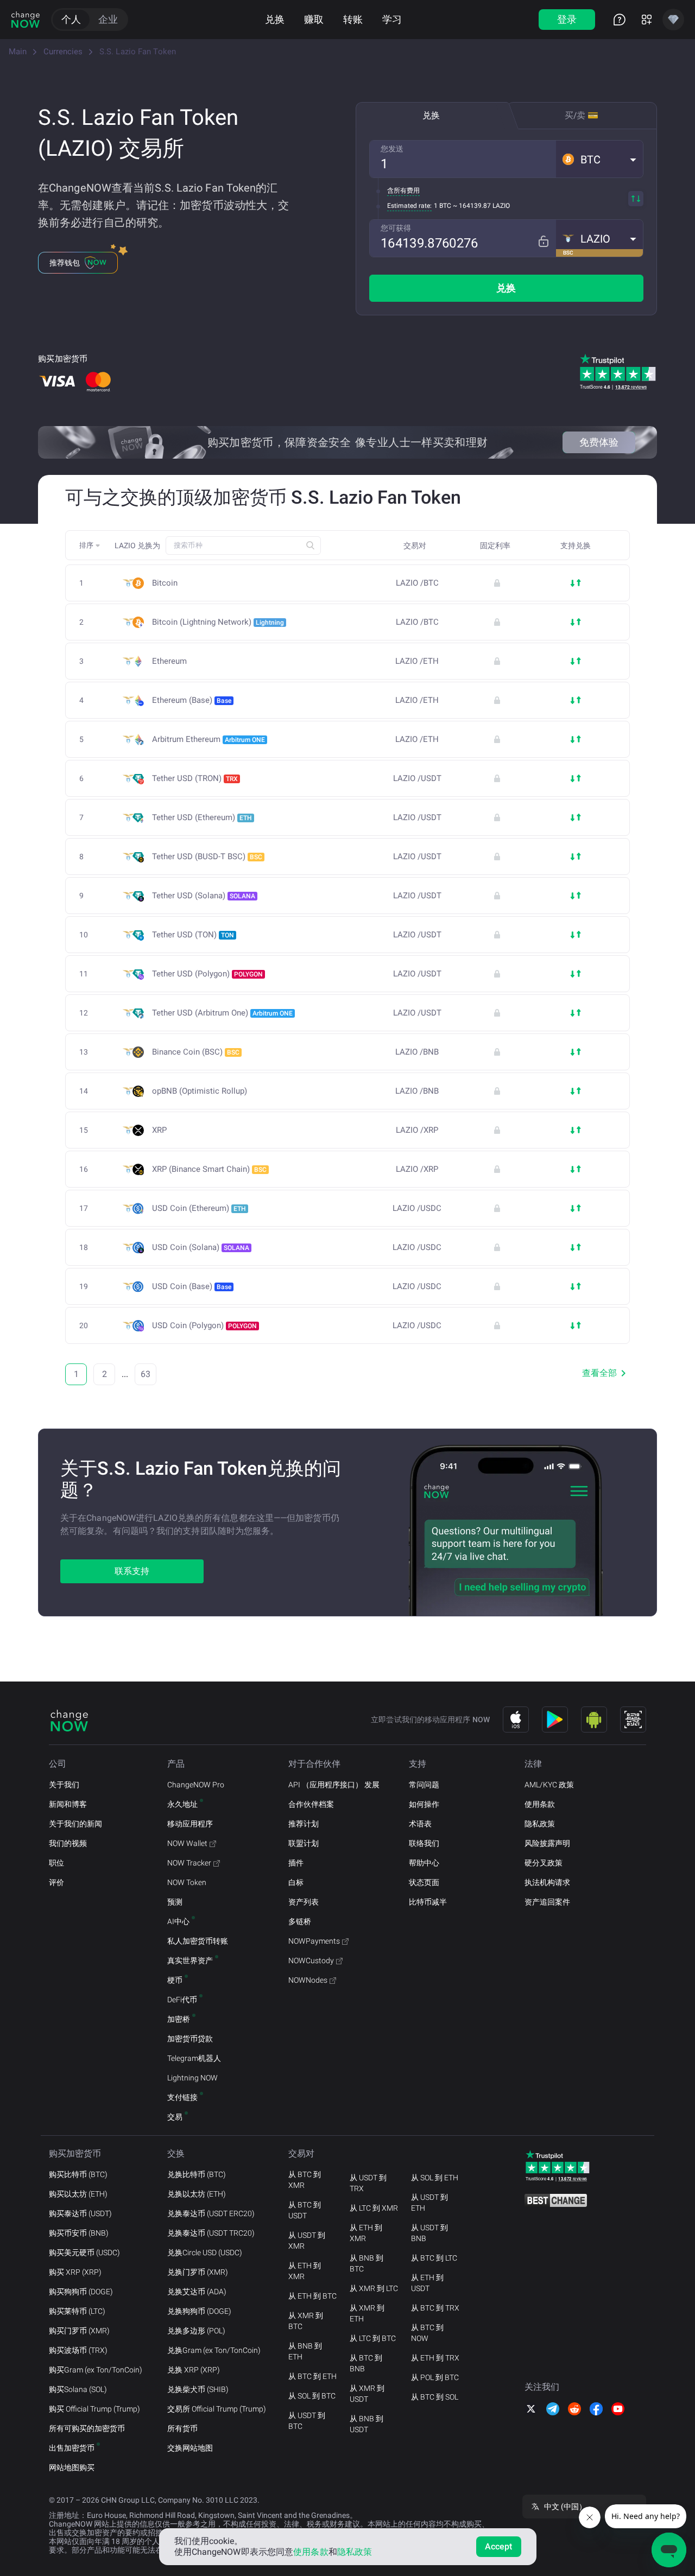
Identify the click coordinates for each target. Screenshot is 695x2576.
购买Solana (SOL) (78, 2389)
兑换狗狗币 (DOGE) (199, 2311)
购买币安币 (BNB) (79, 2233)
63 (146, 1374)
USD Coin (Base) (192, 1286)
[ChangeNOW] (26, 20)
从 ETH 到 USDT (427, 2283)
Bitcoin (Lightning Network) (218, 622)
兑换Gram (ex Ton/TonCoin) (214, 2350)
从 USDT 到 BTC (307, 2421)
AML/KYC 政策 (549, 1785)
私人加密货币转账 (198, 1941)
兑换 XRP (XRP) (194, 2370)
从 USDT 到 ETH (429, 2203)
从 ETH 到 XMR (305, 2271)
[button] (599, 159)
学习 (392, 19)
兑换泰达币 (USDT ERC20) (211, 2213)
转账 (353, 19)
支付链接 (182, 2097)
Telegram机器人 (194, 2058)
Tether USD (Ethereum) (202, 817)
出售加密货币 (72, 2448)
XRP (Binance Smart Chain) (209, 1169)
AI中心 (178, 1921)
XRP (159, 1130)
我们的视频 (68, 1843)
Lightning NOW (192, 2078)
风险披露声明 (547, 1843)
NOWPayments (314, 1941)
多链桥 (300, 1921)
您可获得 (396, 228)
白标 (296, 1882)
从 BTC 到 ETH (312, 2376)
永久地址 (182, 1804)
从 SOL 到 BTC (312, 2396)
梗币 (175, 1980)
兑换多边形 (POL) (196, 2331)
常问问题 (424, 1785)
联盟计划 (304, 1843)
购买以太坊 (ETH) (78, 2194)
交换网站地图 (190, 2448)
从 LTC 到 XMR (374, 2208)
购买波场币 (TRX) (78, 2350)
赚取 (314, 19)
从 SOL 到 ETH (435, 2178)
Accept (499, 2546)
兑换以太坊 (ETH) (197, 2194)
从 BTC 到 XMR (305, 2180)
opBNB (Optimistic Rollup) (200, 1091)
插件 (296, 1863)
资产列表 (304, 1902)
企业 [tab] (108, 19)
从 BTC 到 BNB (366, 2363)
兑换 (275, 19)
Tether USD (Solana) (204, 896)
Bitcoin (165, 583)
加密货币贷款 (190, 2039)
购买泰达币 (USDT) (80, 2213)
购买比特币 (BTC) (78, 2174)
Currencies (63, 52)
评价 (56, 1882)
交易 (175, 2117)
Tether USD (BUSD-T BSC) (207, 856)
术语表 (420, 1824)
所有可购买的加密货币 (87, 2428)
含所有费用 (403, 191)
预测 (175, 1902)
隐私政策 (540, 1824)
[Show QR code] (633, 1720)
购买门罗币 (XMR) (79, 2331)
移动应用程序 (190, 1824)
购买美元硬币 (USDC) (84, 2253)
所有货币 (182, 2428)
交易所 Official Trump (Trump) (217, 2409)
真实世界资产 (190, 1960)
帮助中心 (424, 1863)
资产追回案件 (547, 1902)
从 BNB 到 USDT (367, 2424)
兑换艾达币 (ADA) (197, 2292)
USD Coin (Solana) (201, 1247)
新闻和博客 (68, 1804)
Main (18, 52)
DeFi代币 (182, 2000)
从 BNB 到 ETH (305, 2351)
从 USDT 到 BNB (429, 2233)
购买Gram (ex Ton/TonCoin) (96, 2370)
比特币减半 (428, 1902)
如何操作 (424, 1804)
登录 (567, 19)
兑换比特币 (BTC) (197, 2174)
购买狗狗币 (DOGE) (81, 2292)
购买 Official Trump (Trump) (94, 2409)
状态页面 (424, 1882)
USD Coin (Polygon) (204, 1325)
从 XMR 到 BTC (306, 2321)
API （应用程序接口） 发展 (334, 1785)
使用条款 (540, 1804)
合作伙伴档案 (311, 1804)
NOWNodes (308, 1980)
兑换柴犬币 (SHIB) (198, 2389)
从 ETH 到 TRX (435, 2358)
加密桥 (179, 2019)
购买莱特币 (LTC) (77, 2311)
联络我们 (424, 1843)
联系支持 (132, 1571)
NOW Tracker (189, 1863)
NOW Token (187, 1882)
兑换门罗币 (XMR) (198, 2272)
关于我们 (64, 1785)
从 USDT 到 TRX (368, 2183)
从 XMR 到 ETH (367, 2313)
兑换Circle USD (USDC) (205, 2253)
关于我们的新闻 (75, 1824)
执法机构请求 (547, 1882)
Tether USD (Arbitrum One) (222, 1013)
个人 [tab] (71, 19)
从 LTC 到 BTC (373, 2338)
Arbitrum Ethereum (208, 739)
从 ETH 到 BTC (312, 2296)
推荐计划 (304, 1824)
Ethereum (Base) (192, 700)
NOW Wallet (187, 1843)
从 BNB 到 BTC (367, 2263)
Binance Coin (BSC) (196, 1052)
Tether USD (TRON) (195, 778)
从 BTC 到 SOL (435, 2397)
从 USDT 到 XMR (307, 2241)
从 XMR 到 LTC (374, 2288)
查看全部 (599, 1373)
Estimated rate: (409, 206)
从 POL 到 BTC (435, 2377)
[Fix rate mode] (543, 241)
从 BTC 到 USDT (305, 2210)
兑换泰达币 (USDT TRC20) (211, 2233)
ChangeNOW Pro (196, 1785)
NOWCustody (311, 1960)
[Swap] (636, 199)
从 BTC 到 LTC (434, 2258)
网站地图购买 (72, 2467)
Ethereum (169, 661)
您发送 (392, 149)
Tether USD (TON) (193, 935)
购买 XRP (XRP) (75, 2272)
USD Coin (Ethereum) (199, 1208)
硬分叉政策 (544, 1863)
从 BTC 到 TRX (435, 2308)
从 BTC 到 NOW (427, 2333)
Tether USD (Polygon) (207, 974)
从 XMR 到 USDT (367, 2394)
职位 (56, 1863)
